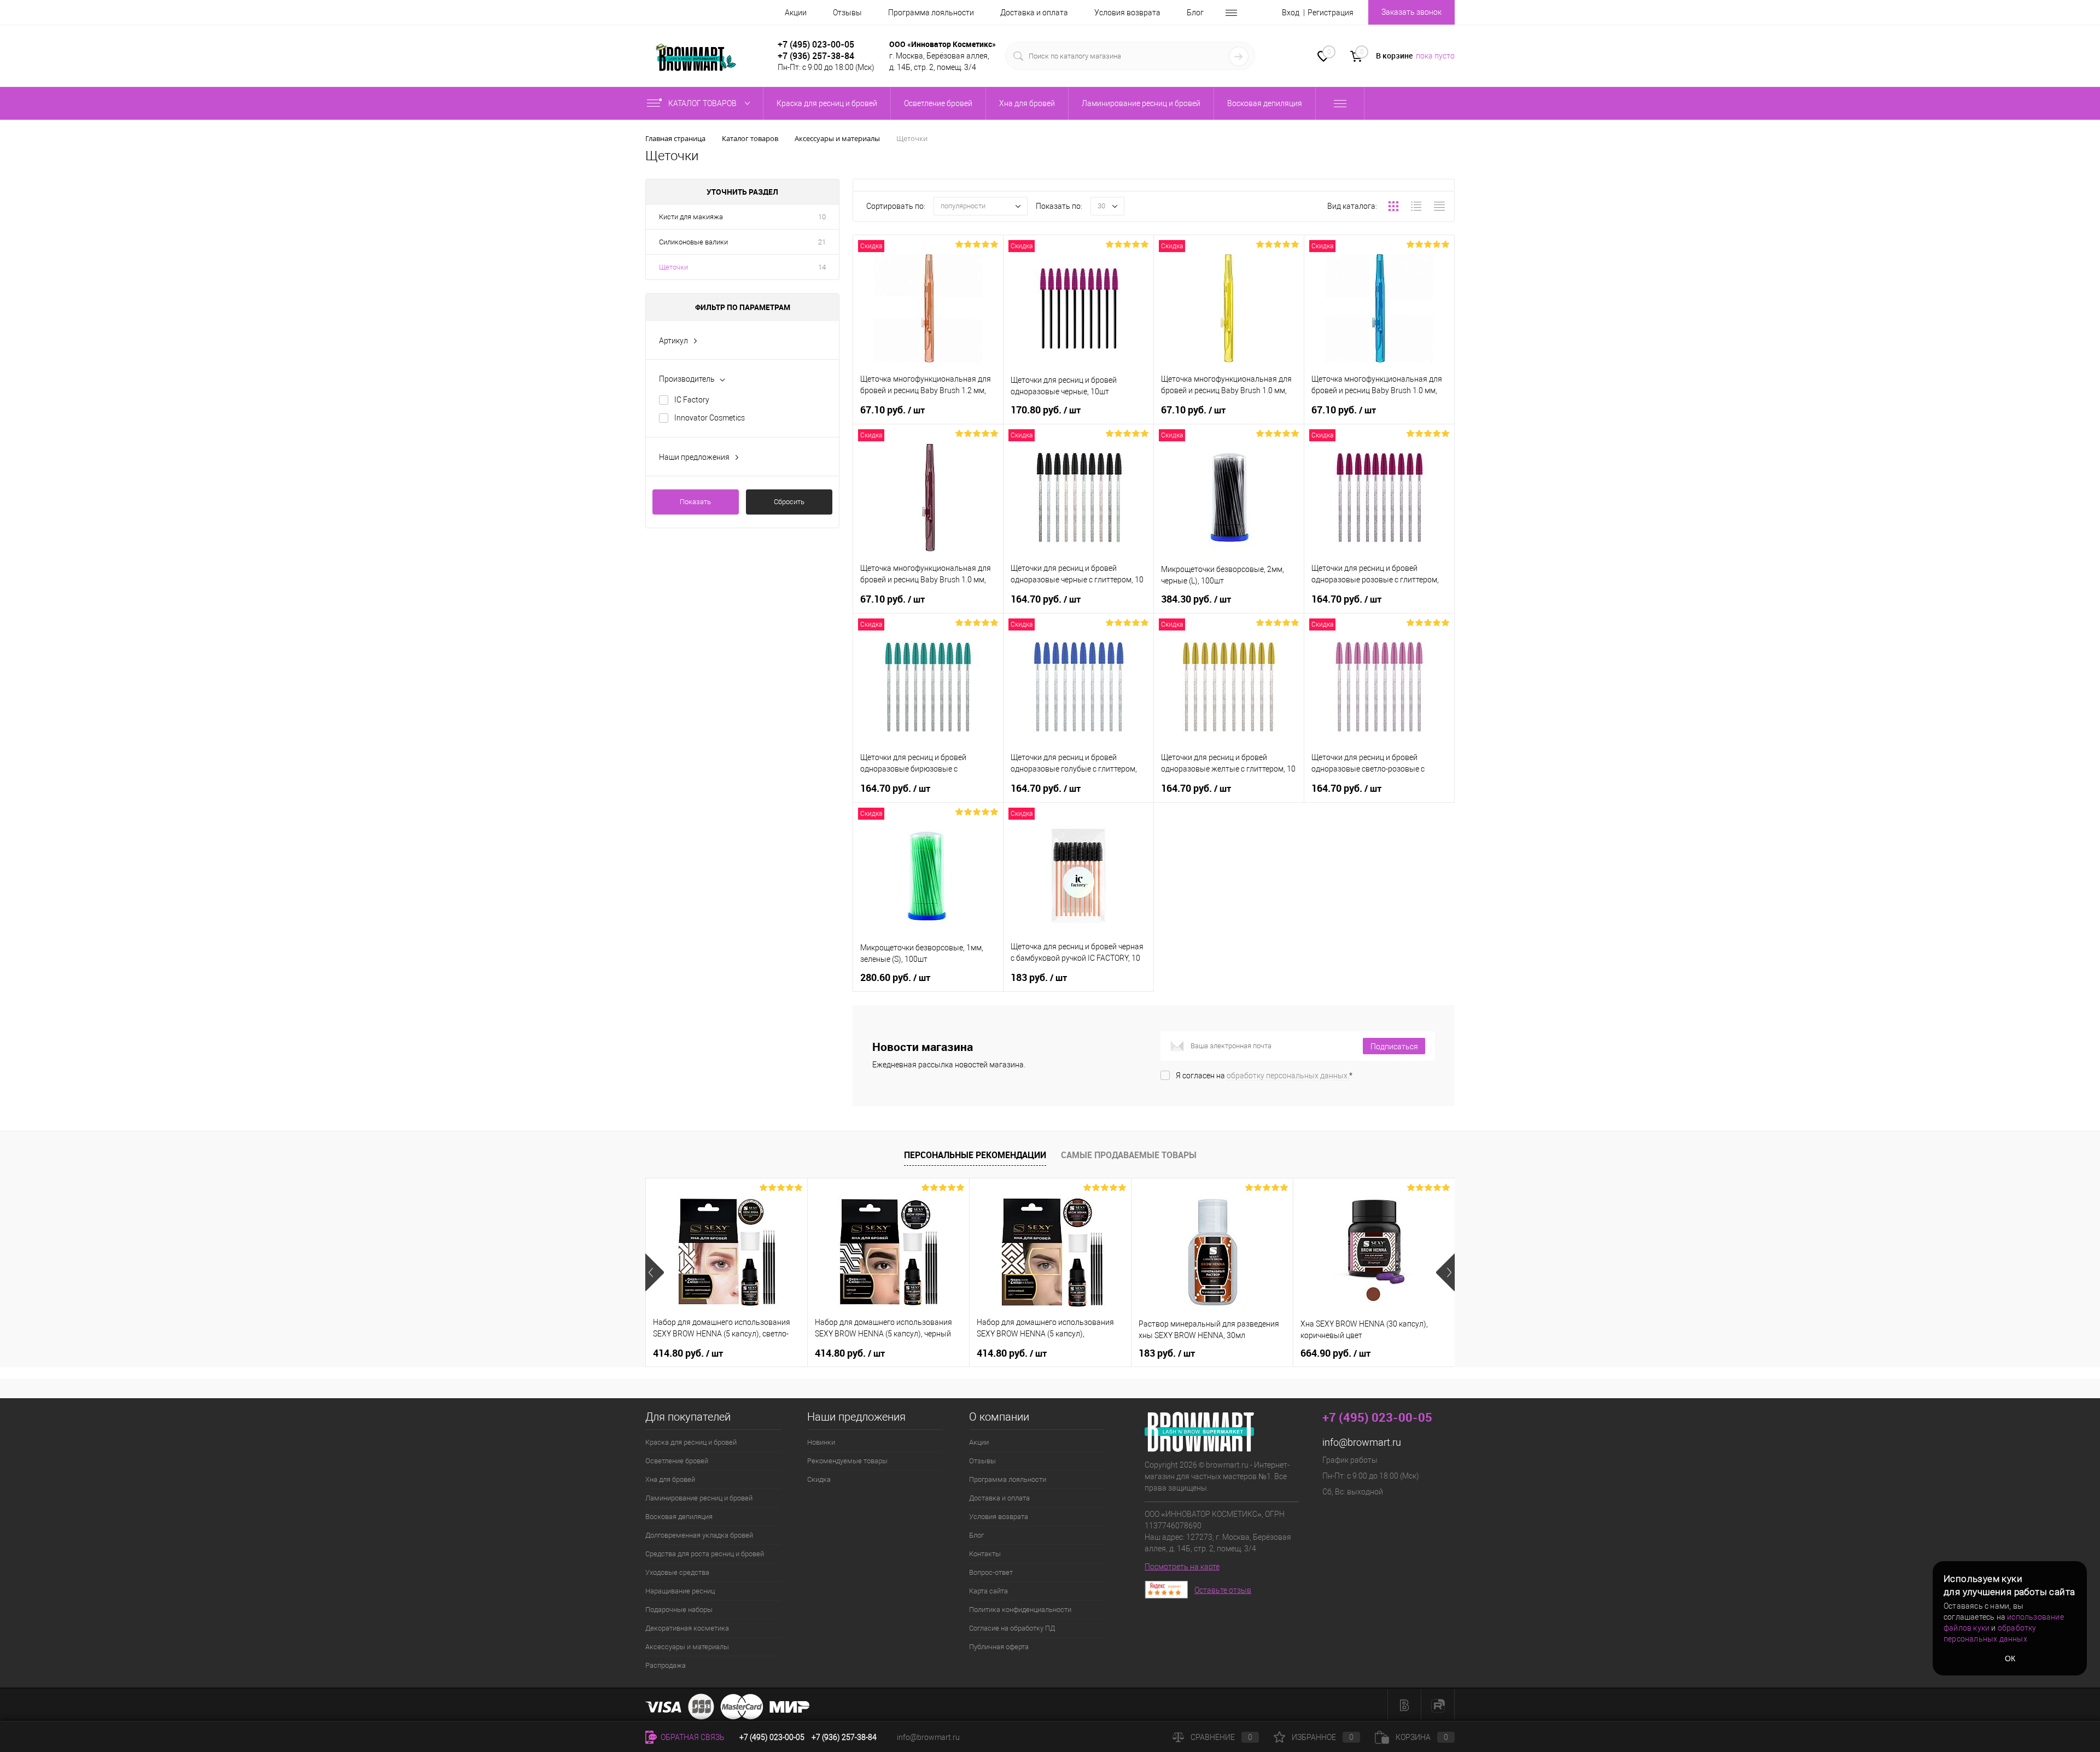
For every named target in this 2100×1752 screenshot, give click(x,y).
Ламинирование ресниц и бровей (699, 1498)
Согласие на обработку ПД (1012, 1628)
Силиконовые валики (693, 242)
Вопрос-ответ (991, 1572)
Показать (695, 502)
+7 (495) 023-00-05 (816, 44)
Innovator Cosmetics (710, 418)
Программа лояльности (931, 13)
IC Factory (692, 400)
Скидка (819, 1479)
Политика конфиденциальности (1020, 1610)
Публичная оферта (999, 1647)
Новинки (821, 1442)
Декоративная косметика (687, 1628)
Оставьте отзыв (1223, 1590)
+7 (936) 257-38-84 (844, 1737)
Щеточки (673, 267)
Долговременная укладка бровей (699, 1535)
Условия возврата (1127, 13)
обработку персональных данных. (1288, 1076)
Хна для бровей (670, 1479)
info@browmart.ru (1362, 1442)
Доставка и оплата (1034, 13)
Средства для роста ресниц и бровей (705, 1554)
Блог (1195, 13)
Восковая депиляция (679, 1517)
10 (822, 217)
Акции (796, 13)
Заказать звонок (1411, 12)
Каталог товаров (703, 103)
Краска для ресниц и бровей (691, 1442)
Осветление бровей (677, 1461)
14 (822, 267)
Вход (1291, 13)
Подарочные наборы (679, 1610)
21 (822, 242)
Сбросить (789, 502)
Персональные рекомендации (975, 1155)
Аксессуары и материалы (687, 1647)
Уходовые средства (677, 1572)
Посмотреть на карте (1182, 1567)
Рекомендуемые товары (847, 1461)
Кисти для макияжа (691, 217)
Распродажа (666, 1665)
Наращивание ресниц (680, 1591)
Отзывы (847, 13)
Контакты (985, 1554)
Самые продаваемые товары (1129, 1155)
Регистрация (1331, 13)
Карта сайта (988, 1591)
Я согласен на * (1264, 1076)
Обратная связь (692, 1737)
